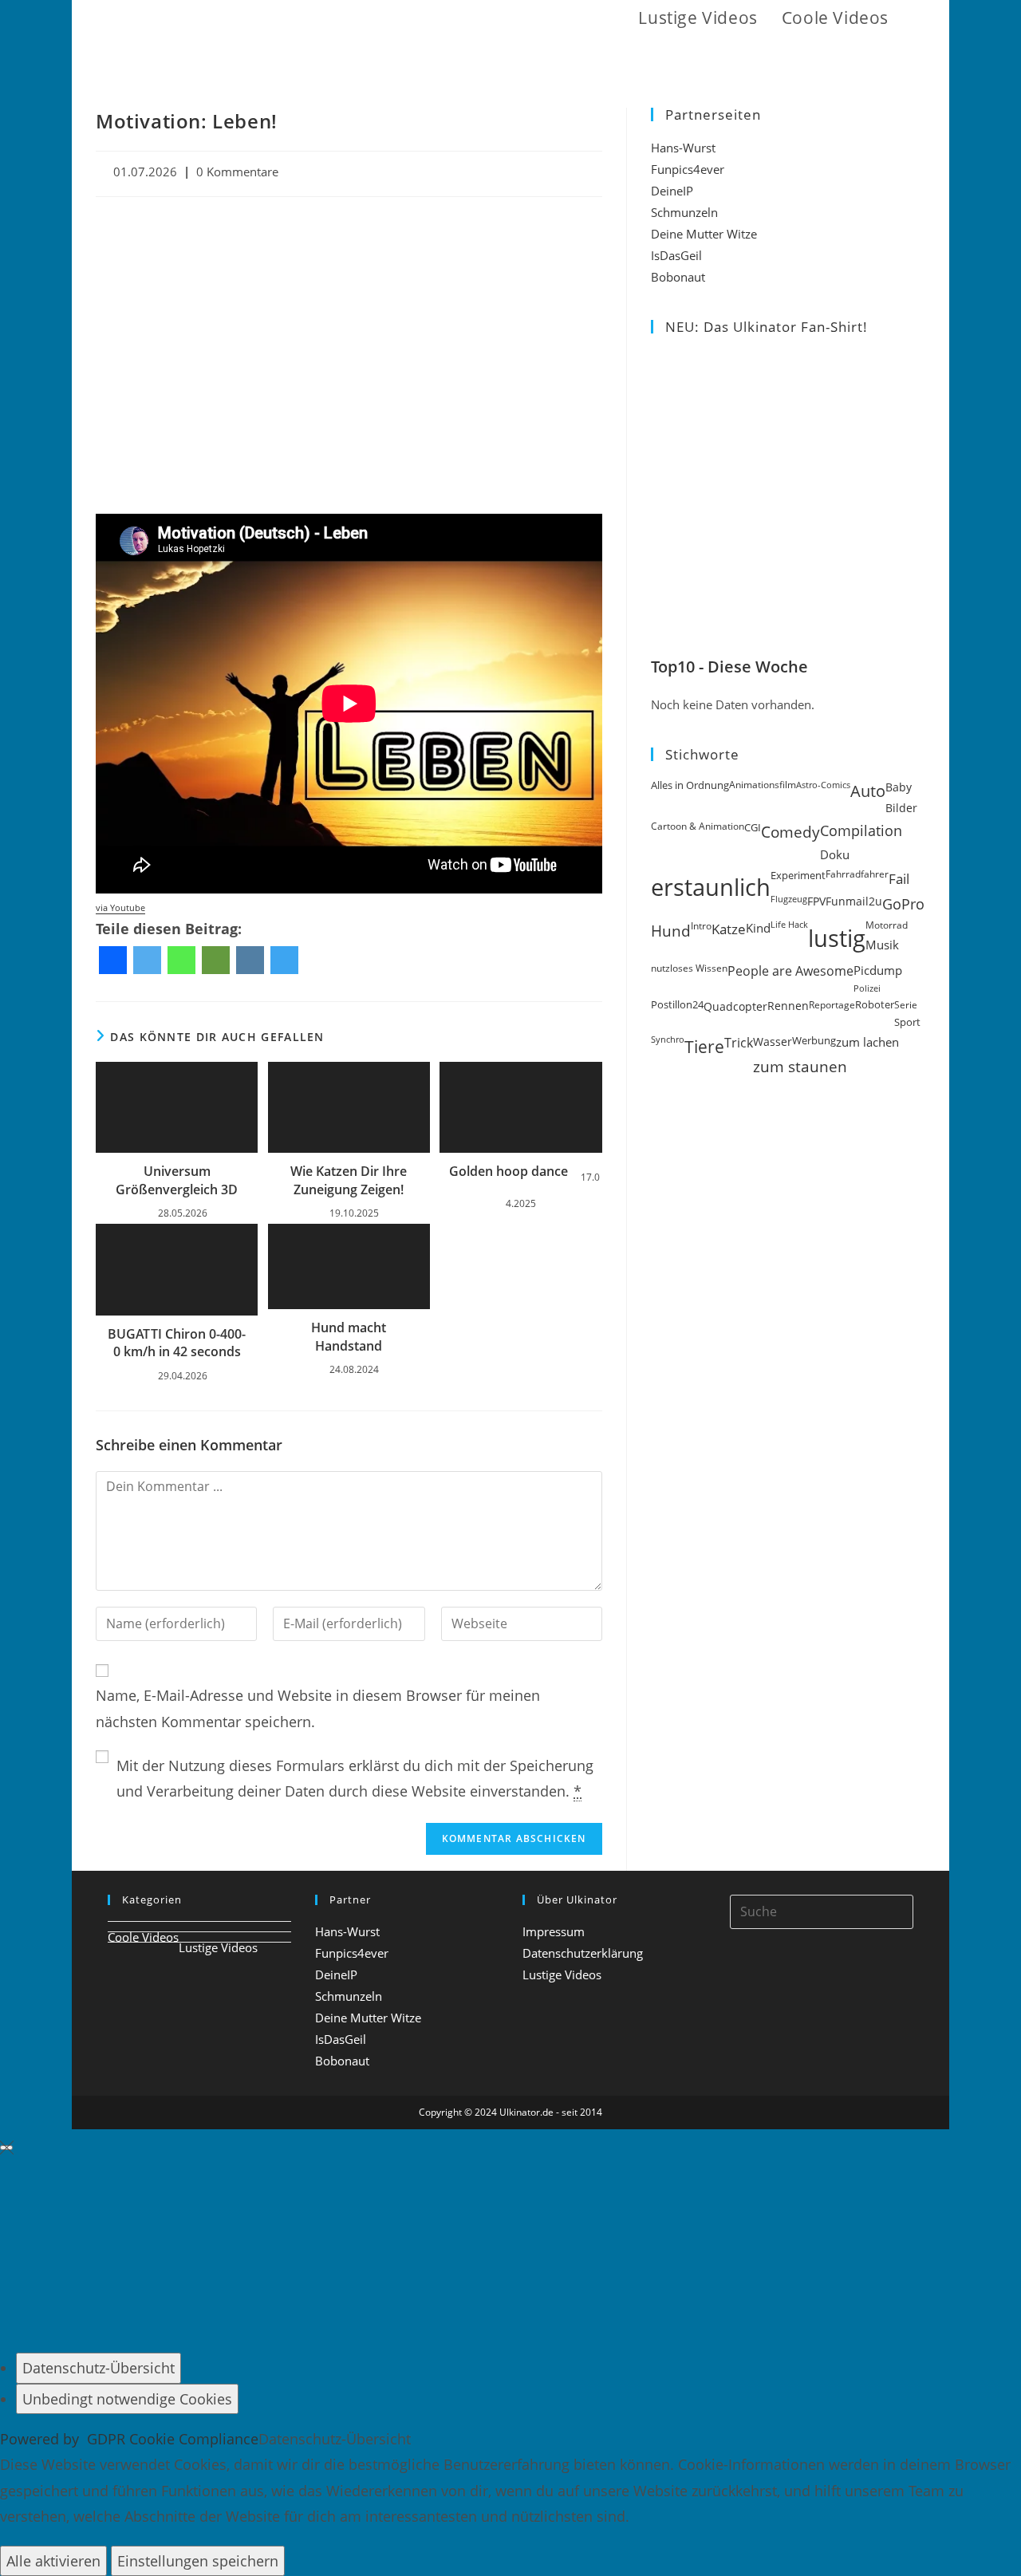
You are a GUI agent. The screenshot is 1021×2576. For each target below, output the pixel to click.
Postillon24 (677, 1005)
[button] (919, 18)
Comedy (790, 832)
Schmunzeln (684, 212)
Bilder (901, 808)
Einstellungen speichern (198, 2561)
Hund (671, 931)
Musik (882, 945)
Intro (701, 926)
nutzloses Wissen (689, 968)
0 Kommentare (237, 172)
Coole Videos (143, 1937)
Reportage (832, 1005)
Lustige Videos (218, 1947)
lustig (837, 938)
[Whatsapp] (181, 960)
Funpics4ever (688, 169)
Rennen (788, 1006)
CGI (753, 827)
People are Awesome (790, 971)
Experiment (798, 875)
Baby (899, 787)
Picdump (878, 970)
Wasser (773, 1041)
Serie (906, 1005)
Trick (739, 1043)
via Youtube (120, 908)
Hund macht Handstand (349, 1336)
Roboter (875, 1005)
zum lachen (867, 1042)
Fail (899, 878)
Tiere (704, 1046)
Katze (729, 929)
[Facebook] (113, 960)
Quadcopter (735, 1006)
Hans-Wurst (683, 148)
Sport (907, 1022)
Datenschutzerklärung (583, 1953)
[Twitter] (147, 960)
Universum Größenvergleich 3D (177, 1180)
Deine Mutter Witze (704, 234)
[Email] (216, 960)
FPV (816, 901)
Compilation (861, 830)
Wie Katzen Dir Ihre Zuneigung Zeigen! (349, 1180)
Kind (758, 928)
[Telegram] (284, 960)
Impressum (554, 1931)
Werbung (814, 1040)
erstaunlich (711, 887)
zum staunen (800, 1066)
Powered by (129, 2439)
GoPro (903, 904)
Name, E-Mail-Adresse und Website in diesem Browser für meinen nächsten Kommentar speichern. (318, 1708)
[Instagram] (250, 960)
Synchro (668, 1039)
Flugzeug (789, 899)
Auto (868, 791)
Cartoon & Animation (698, 826)
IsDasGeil (676, 255)
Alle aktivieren (53, 2561)
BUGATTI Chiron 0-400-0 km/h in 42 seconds (177, 1343)
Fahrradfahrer (857, 874)
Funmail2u (854, 901)
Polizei (867, 988)
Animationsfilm (763, 785)
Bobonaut (678, 277)
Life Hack (789, 925)
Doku (835, 855)
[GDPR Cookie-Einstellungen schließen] (6, 2148)
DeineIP (672, 191)
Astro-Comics (823, 785)
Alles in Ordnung (690, 785)
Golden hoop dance (509, 1171)
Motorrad (887, 925)
